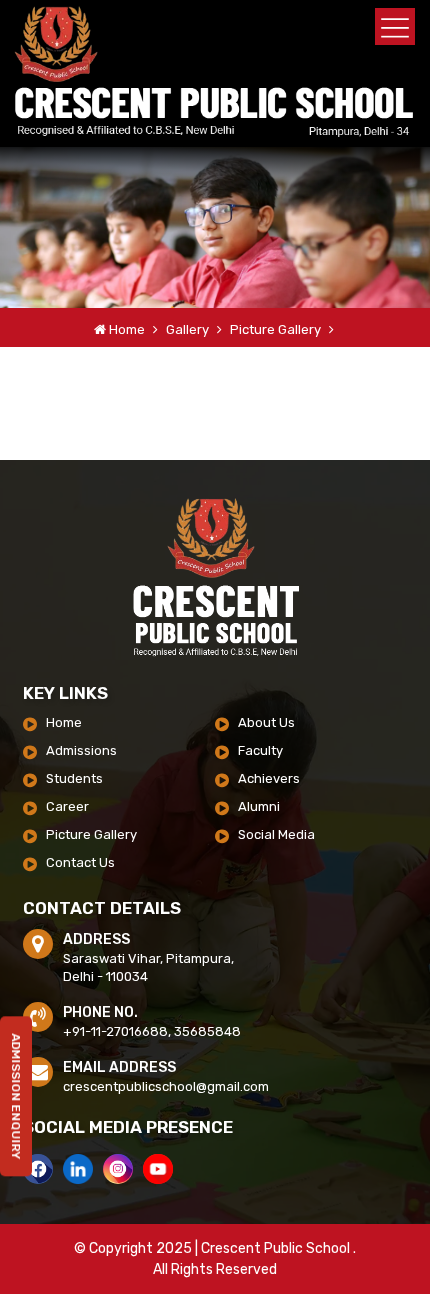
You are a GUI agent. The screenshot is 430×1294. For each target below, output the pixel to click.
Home (127, 329)
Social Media (276, 834)
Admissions (81, 750)
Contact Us (80, 862)
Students (74, 778)
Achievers (269, 778)
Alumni (259, 806)
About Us (266, 722)
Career (67, 806)
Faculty (260, 750)
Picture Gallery (277, 329)
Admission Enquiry (16, 1102)
